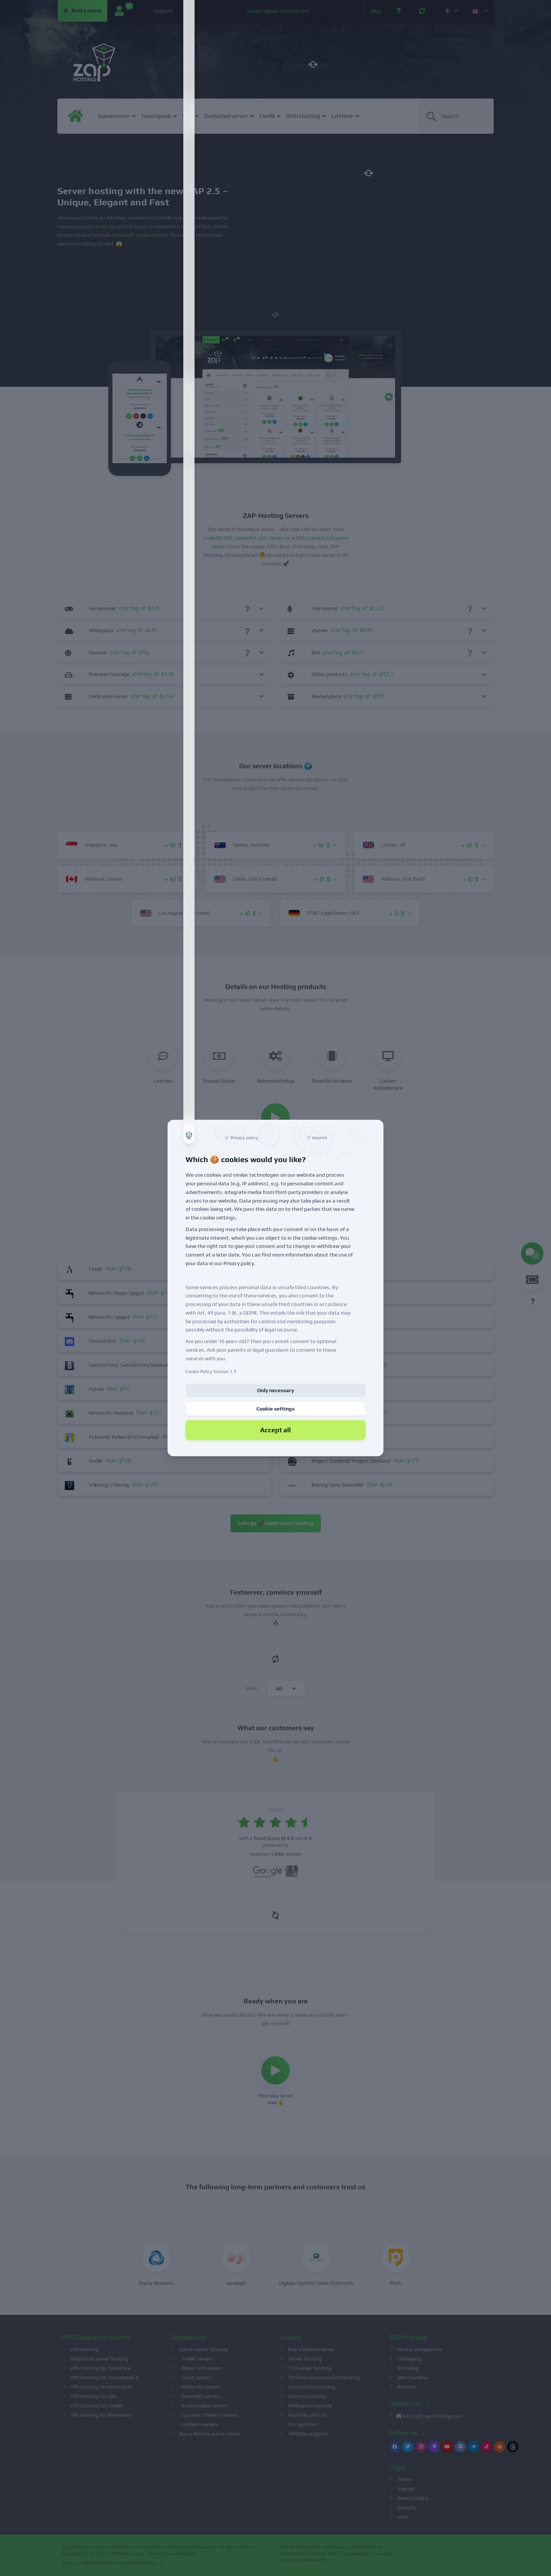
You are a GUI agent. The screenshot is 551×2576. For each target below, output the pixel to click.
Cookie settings (275, 1409)
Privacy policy (239, 1263)
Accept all (275, 1430)
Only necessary (275, 1390)
